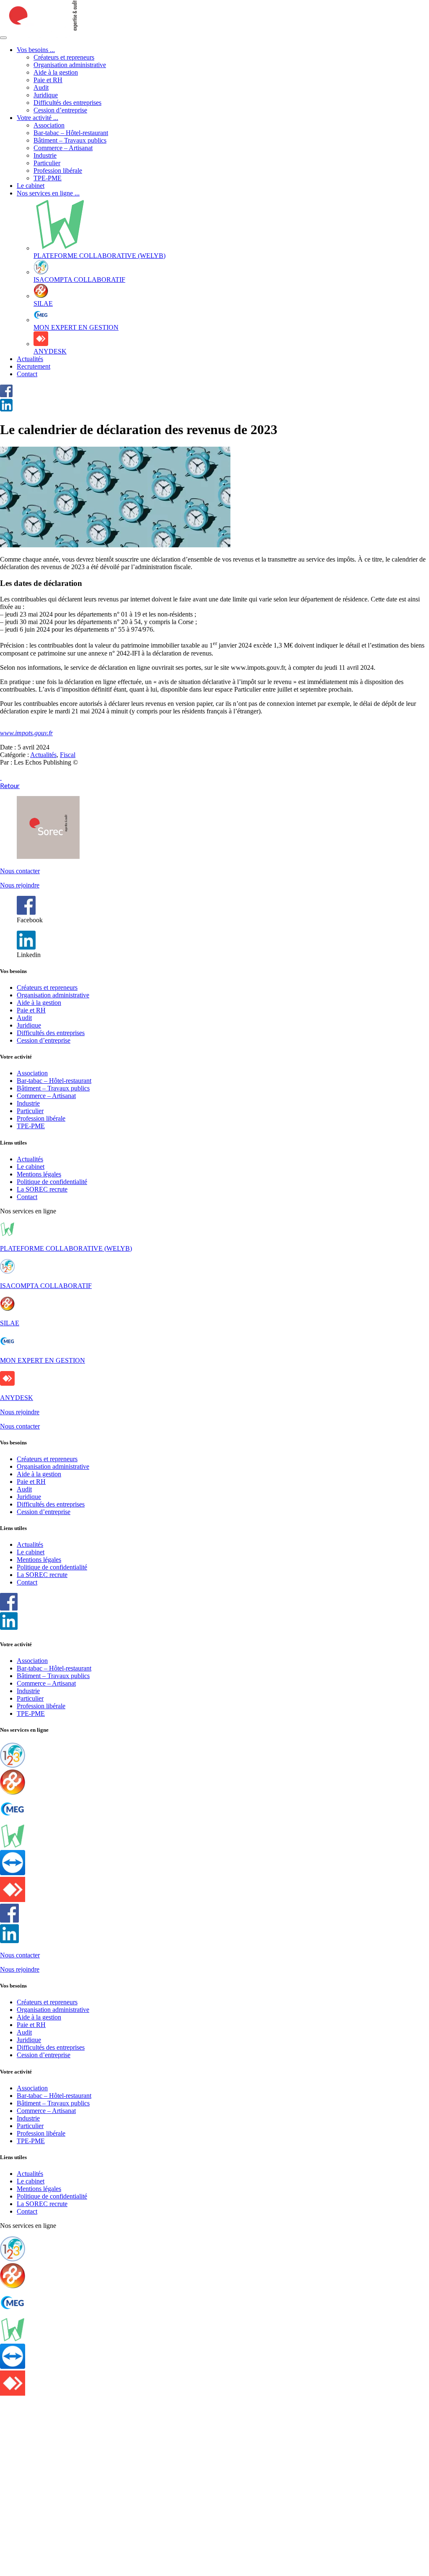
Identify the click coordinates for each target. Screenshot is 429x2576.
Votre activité (37, 118)
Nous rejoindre (20, 885)
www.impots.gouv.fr (26, 733)
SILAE (10, 1323)
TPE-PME (48, 178)
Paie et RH (48, 80)
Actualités (30, 359)
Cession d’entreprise (60, 110)
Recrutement (34, 366)
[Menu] (3, 38)
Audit (41, 87)
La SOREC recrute (42, 1189)
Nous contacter (20, 871)
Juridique (46, 95)
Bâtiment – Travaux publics (70, 140)
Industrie (45, 155)
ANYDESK (17, 1398)
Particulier (47, 163)
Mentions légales (39, 1174)
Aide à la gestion (56, 72)
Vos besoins (36, 50)
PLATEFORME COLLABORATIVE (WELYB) (66, 1248)
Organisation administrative (70, 65)
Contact (27, 374)
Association (49, 125)
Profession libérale (58, 170)
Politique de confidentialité (52, 1182)
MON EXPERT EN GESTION (43, 1360)
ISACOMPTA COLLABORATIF (46, 1286)
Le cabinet (31, 186)
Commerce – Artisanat (63, 148)
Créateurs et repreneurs (64, 57)
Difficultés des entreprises (67, 103)
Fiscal (68, 755)
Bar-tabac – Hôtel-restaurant (71, 133)
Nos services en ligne (48, 193)
